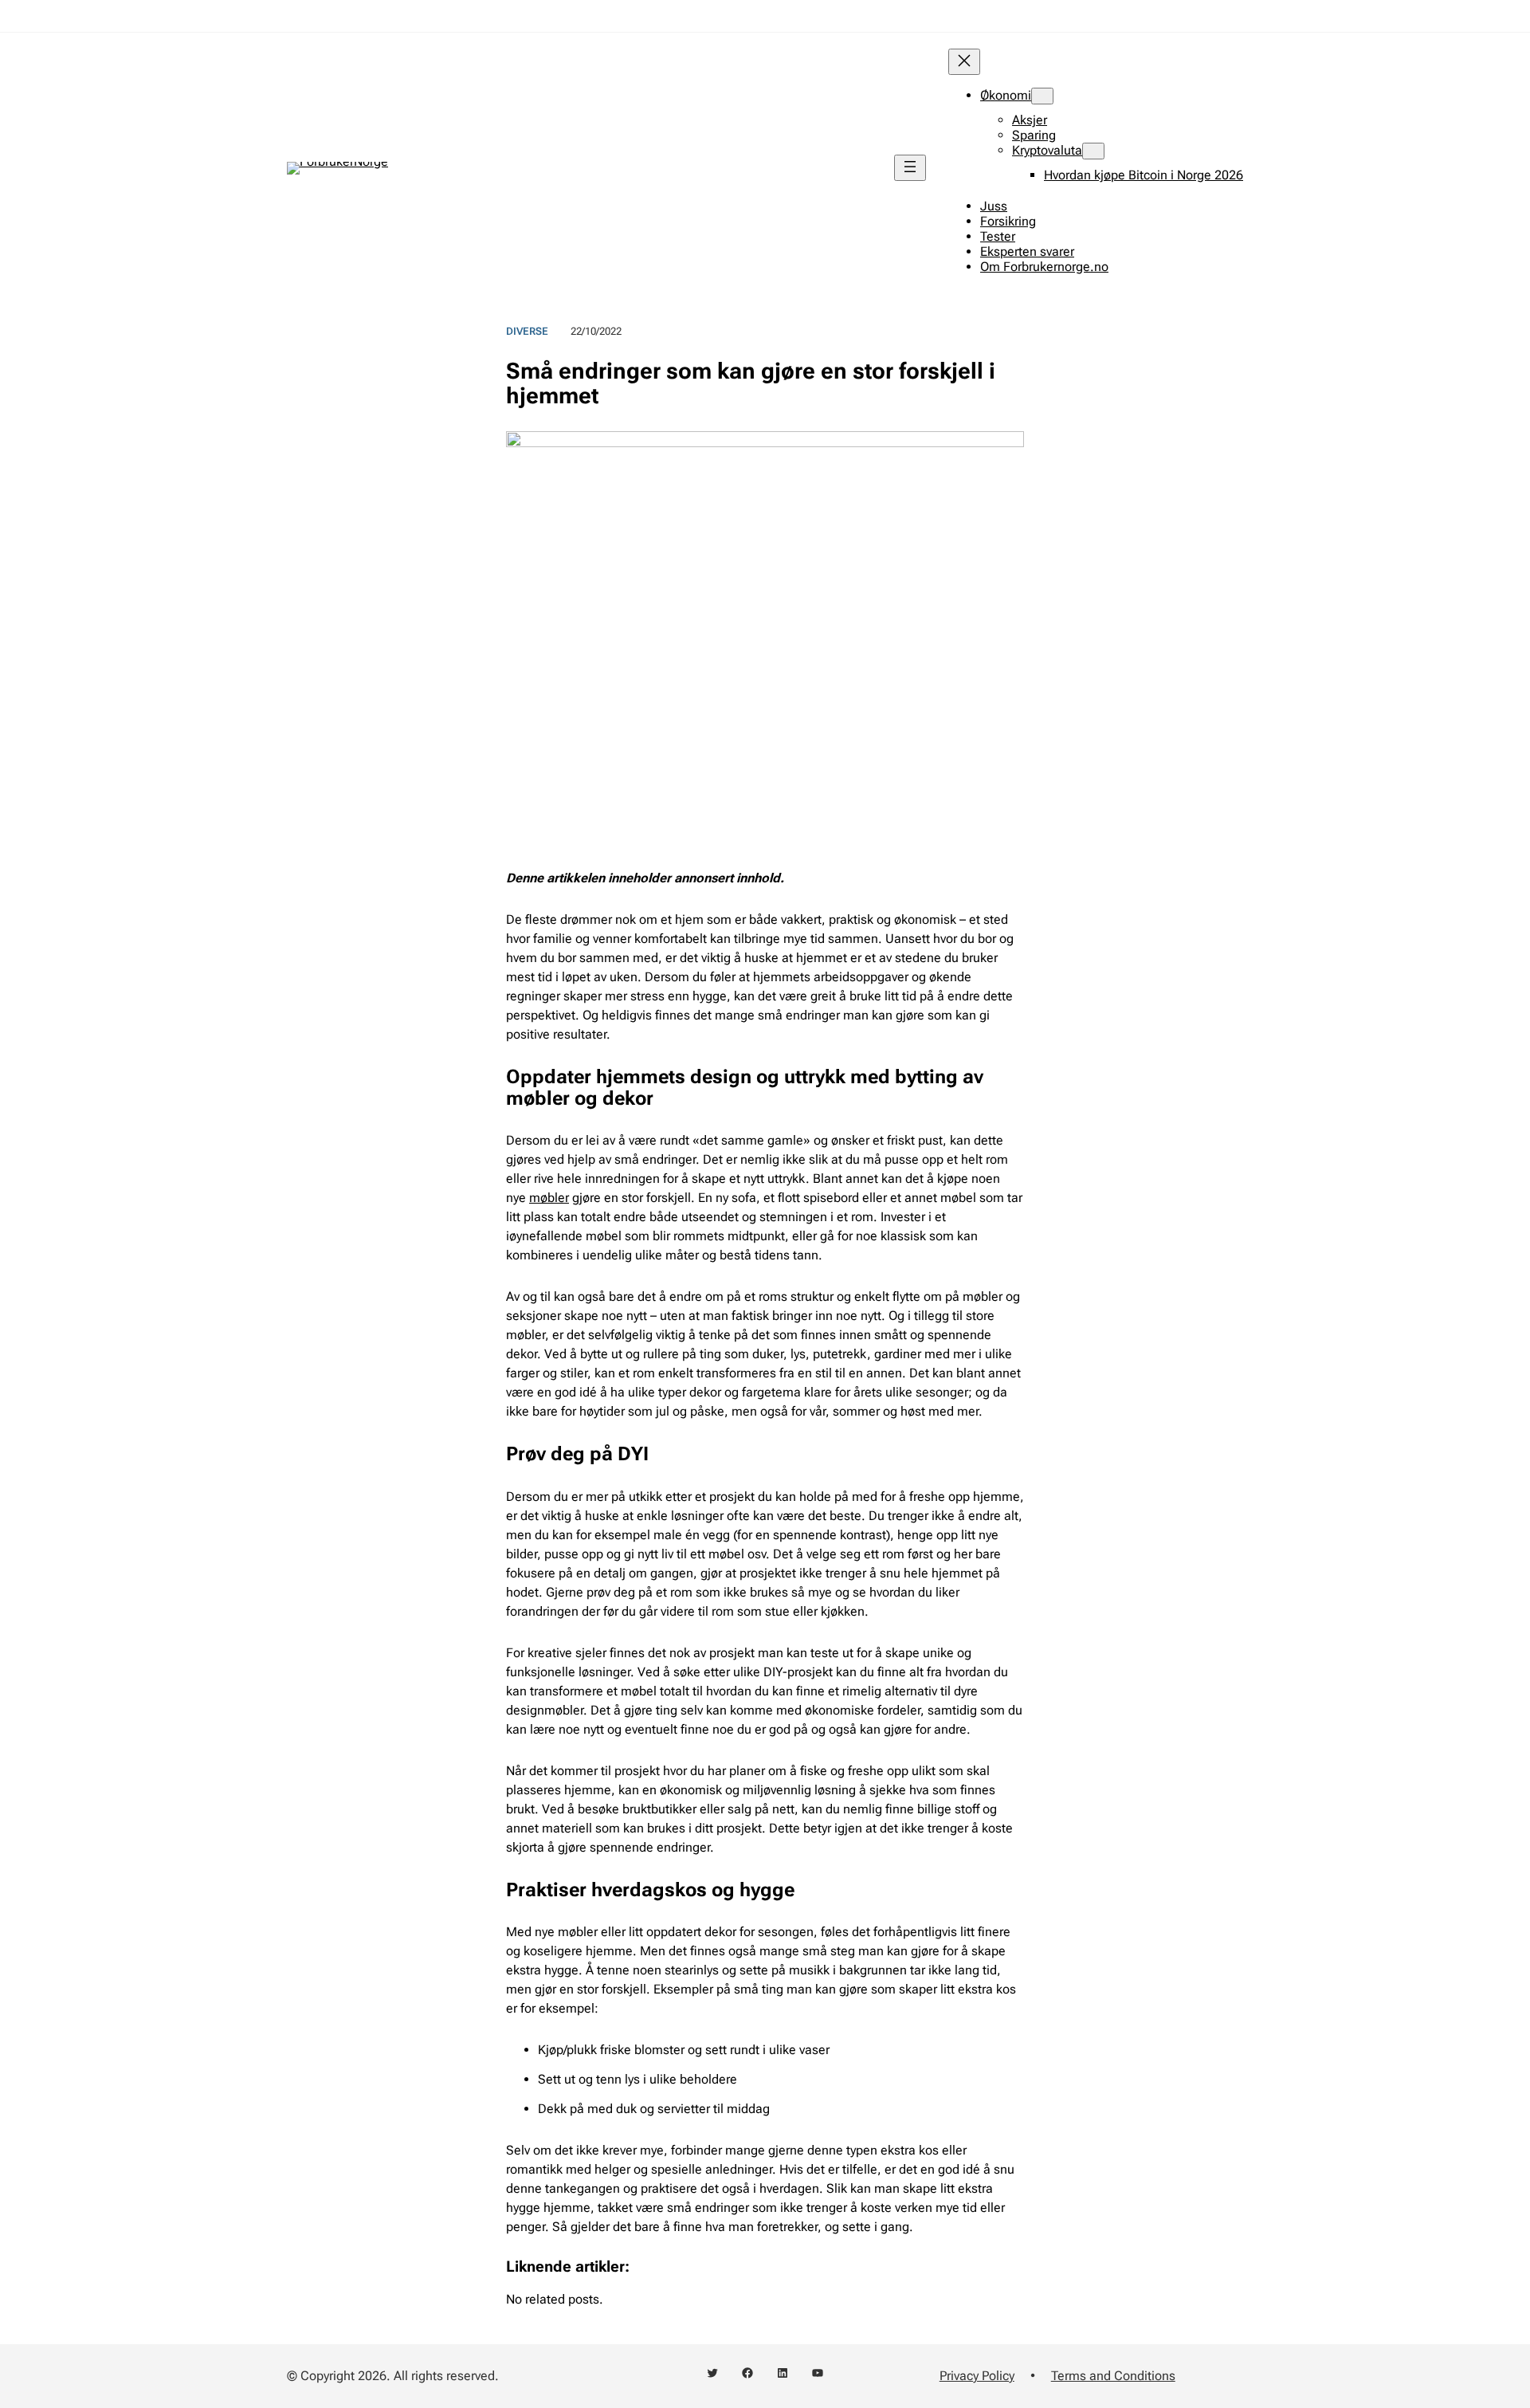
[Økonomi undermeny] (1042, 96)
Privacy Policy (977, 2376)
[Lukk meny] (964, 62)
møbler (549, 1198)
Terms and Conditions (1113, 2376)
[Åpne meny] (910, 168)
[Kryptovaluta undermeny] (1093, 151)
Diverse (527, 331)
